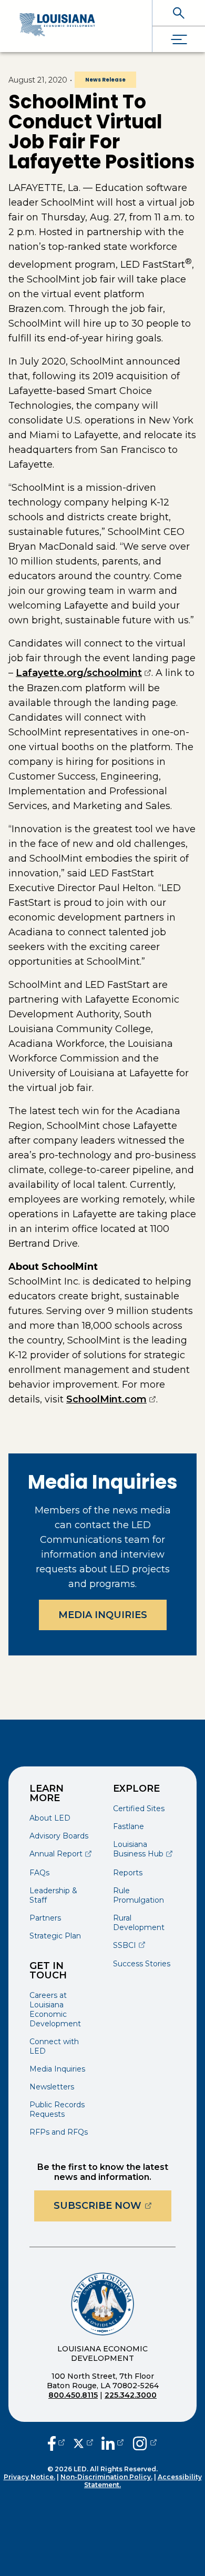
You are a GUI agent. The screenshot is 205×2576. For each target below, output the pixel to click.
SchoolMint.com (111, 1399)
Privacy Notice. (29, 2477)
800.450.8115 (73, 2395)
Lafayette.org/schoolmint (84, 673)
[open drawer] (179, 39)
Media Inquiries (103, 1615)
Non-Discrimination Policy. (106, 2477)
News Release (105, 80)
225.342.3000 (131, 2395)
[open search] (179, 13)
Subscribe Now (112, 2205)
